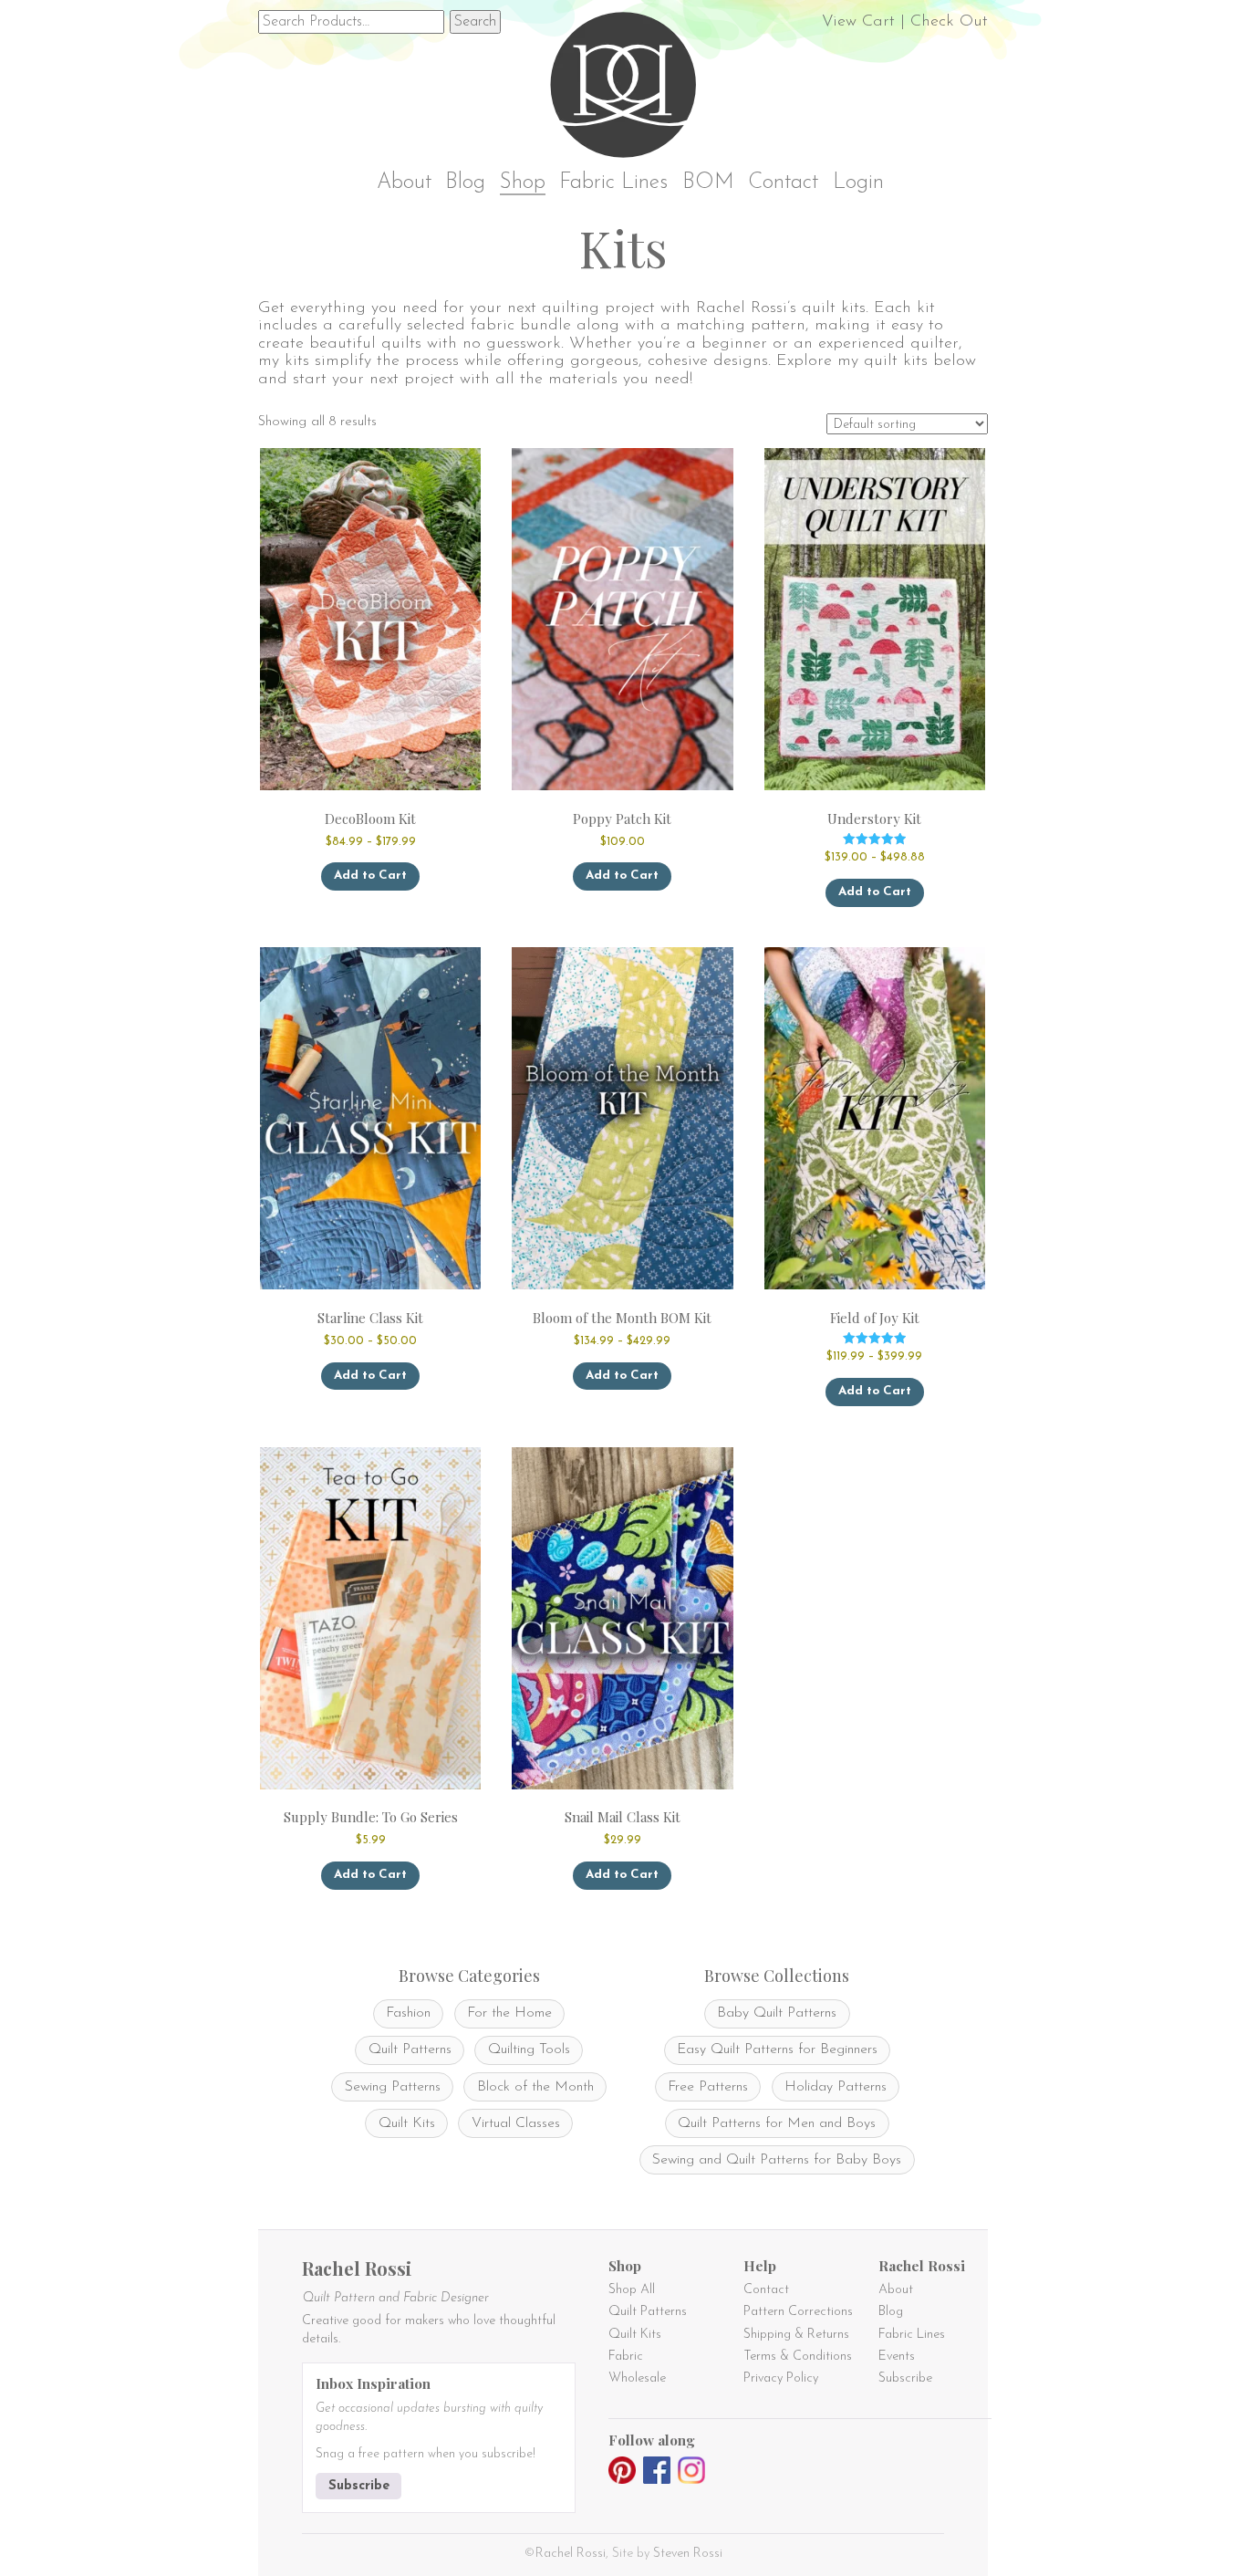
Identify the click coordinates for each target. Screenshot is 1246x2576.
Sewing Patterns (393, 2087)
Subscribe (359, 2486)
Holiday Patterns (836, 2087)
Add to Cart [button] (622, 876)
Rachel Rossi (571, 2554)
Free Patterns (708, 2087)
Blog (465, 183)
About (404, 183)
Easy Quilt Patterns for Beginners (777, 2049)
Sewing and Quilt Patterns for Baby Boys (777, 2160)
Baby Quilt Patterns (777, 2013)
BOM (708, 183)
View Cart (858, 22)
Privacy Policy (781, 2378)
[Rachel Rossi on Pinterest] (622, 2473)
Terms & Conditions (798, 2357)
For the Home (509, 2013)
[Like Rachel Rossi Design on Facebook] (657, 2473)
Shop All (632, 2290)
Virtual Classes (516, 2123)
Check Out (949, 22)
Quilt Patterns (410, 2049)
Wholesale (637, 2378)
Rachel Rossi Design (628, 89)
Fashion (408, 2013)
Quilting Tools (529, 2049)
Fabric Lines (613, 183)
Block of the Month (535, 2087)
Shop (523, 183)
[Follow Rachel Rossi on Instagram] (691, 2473)
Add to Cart (370, 876)
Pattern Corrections (798, 2312)
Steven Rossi (688, 2554)
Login (858, 183)
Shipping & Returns (796, 2335)
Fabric (626, 2357)
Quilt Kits (407, 2123)
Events (897, 2357)
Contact (783, 183)
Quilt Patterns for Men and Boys (777, 2123)
